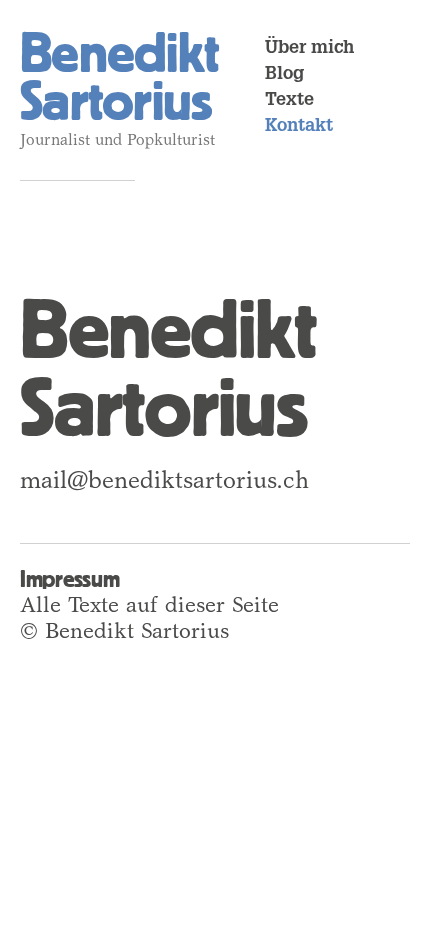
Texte (289, 101)
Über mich (309, 49)
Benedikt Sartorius (119, 77)
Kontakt (299, 127)
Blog (284, 75)
